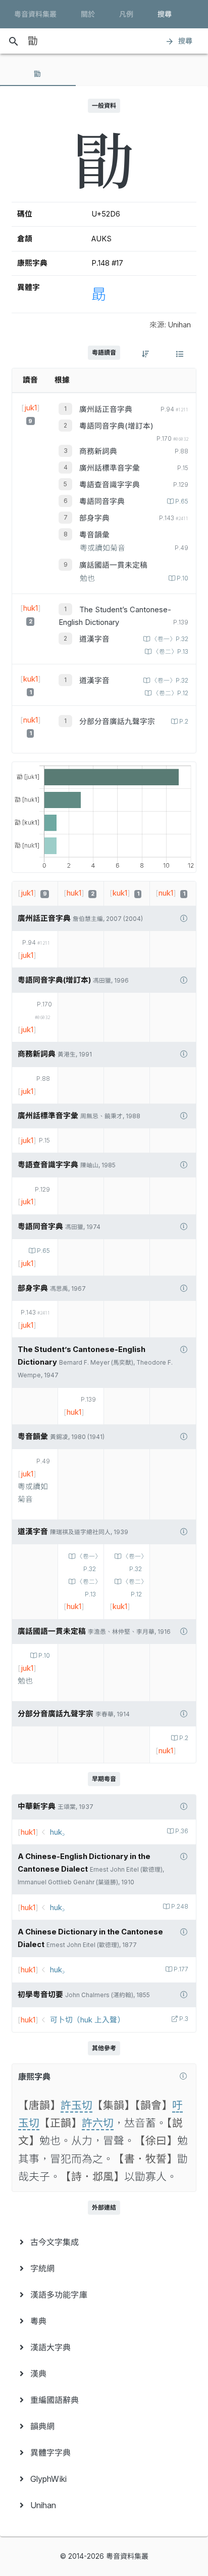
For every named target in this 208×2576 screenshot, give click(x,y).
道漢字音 (94, 639)
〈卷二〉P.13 (171, 652)
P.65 (182, 501)
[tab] (38, 74)
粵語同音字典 (102, 501)
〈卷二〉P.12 (171, 693)
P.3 (184, 2019)
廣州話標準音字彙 (110, 468)
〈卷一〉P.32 (170, 639)
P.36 (182, 1831)
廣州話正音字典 (106, 409)
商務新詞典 (98, 451)
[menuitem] (104, 2242)
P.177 (181, 1969)
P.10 (183, 578)
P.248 (180, 1907)
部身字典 (94, 518)
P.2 (184, 722)
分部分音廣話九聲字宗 (117, 722)
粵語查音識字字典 (110, 485)
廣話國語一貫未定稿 (113, 565)
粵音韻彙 (94, 535)
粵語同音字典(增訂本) (116, 426)
